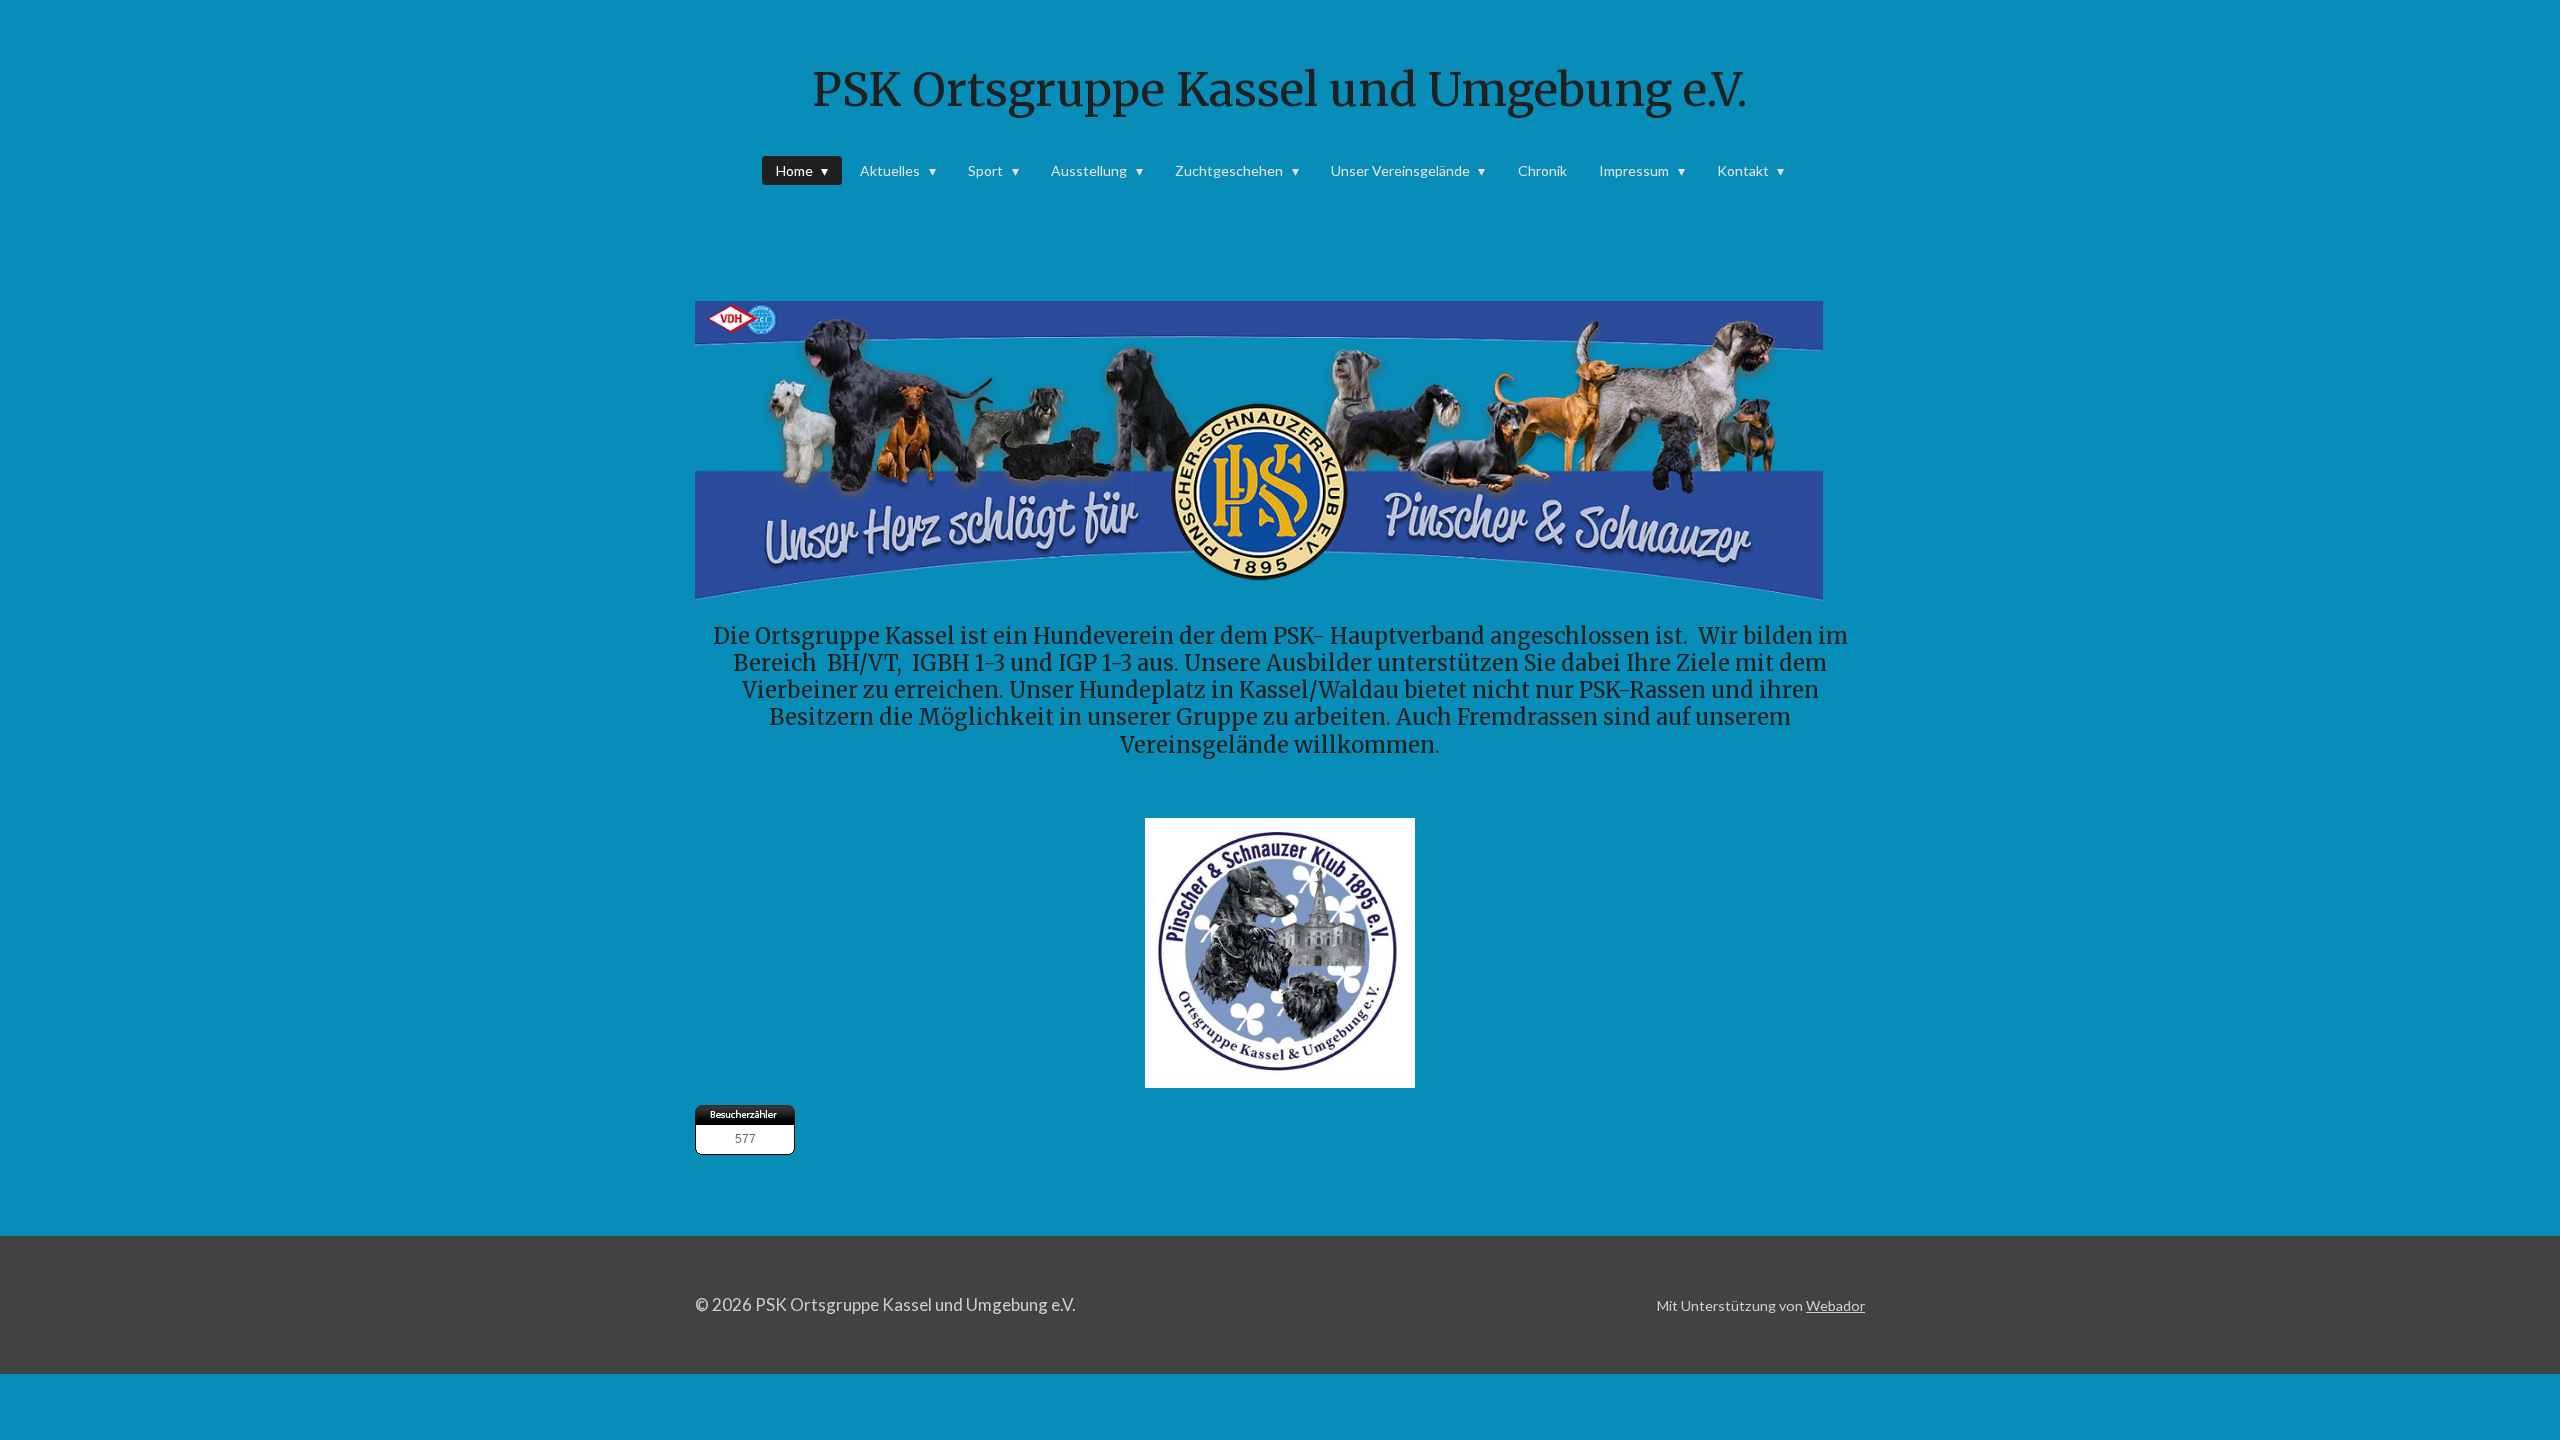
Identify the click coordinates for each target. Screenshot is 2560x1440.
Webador (1835, 1305)
